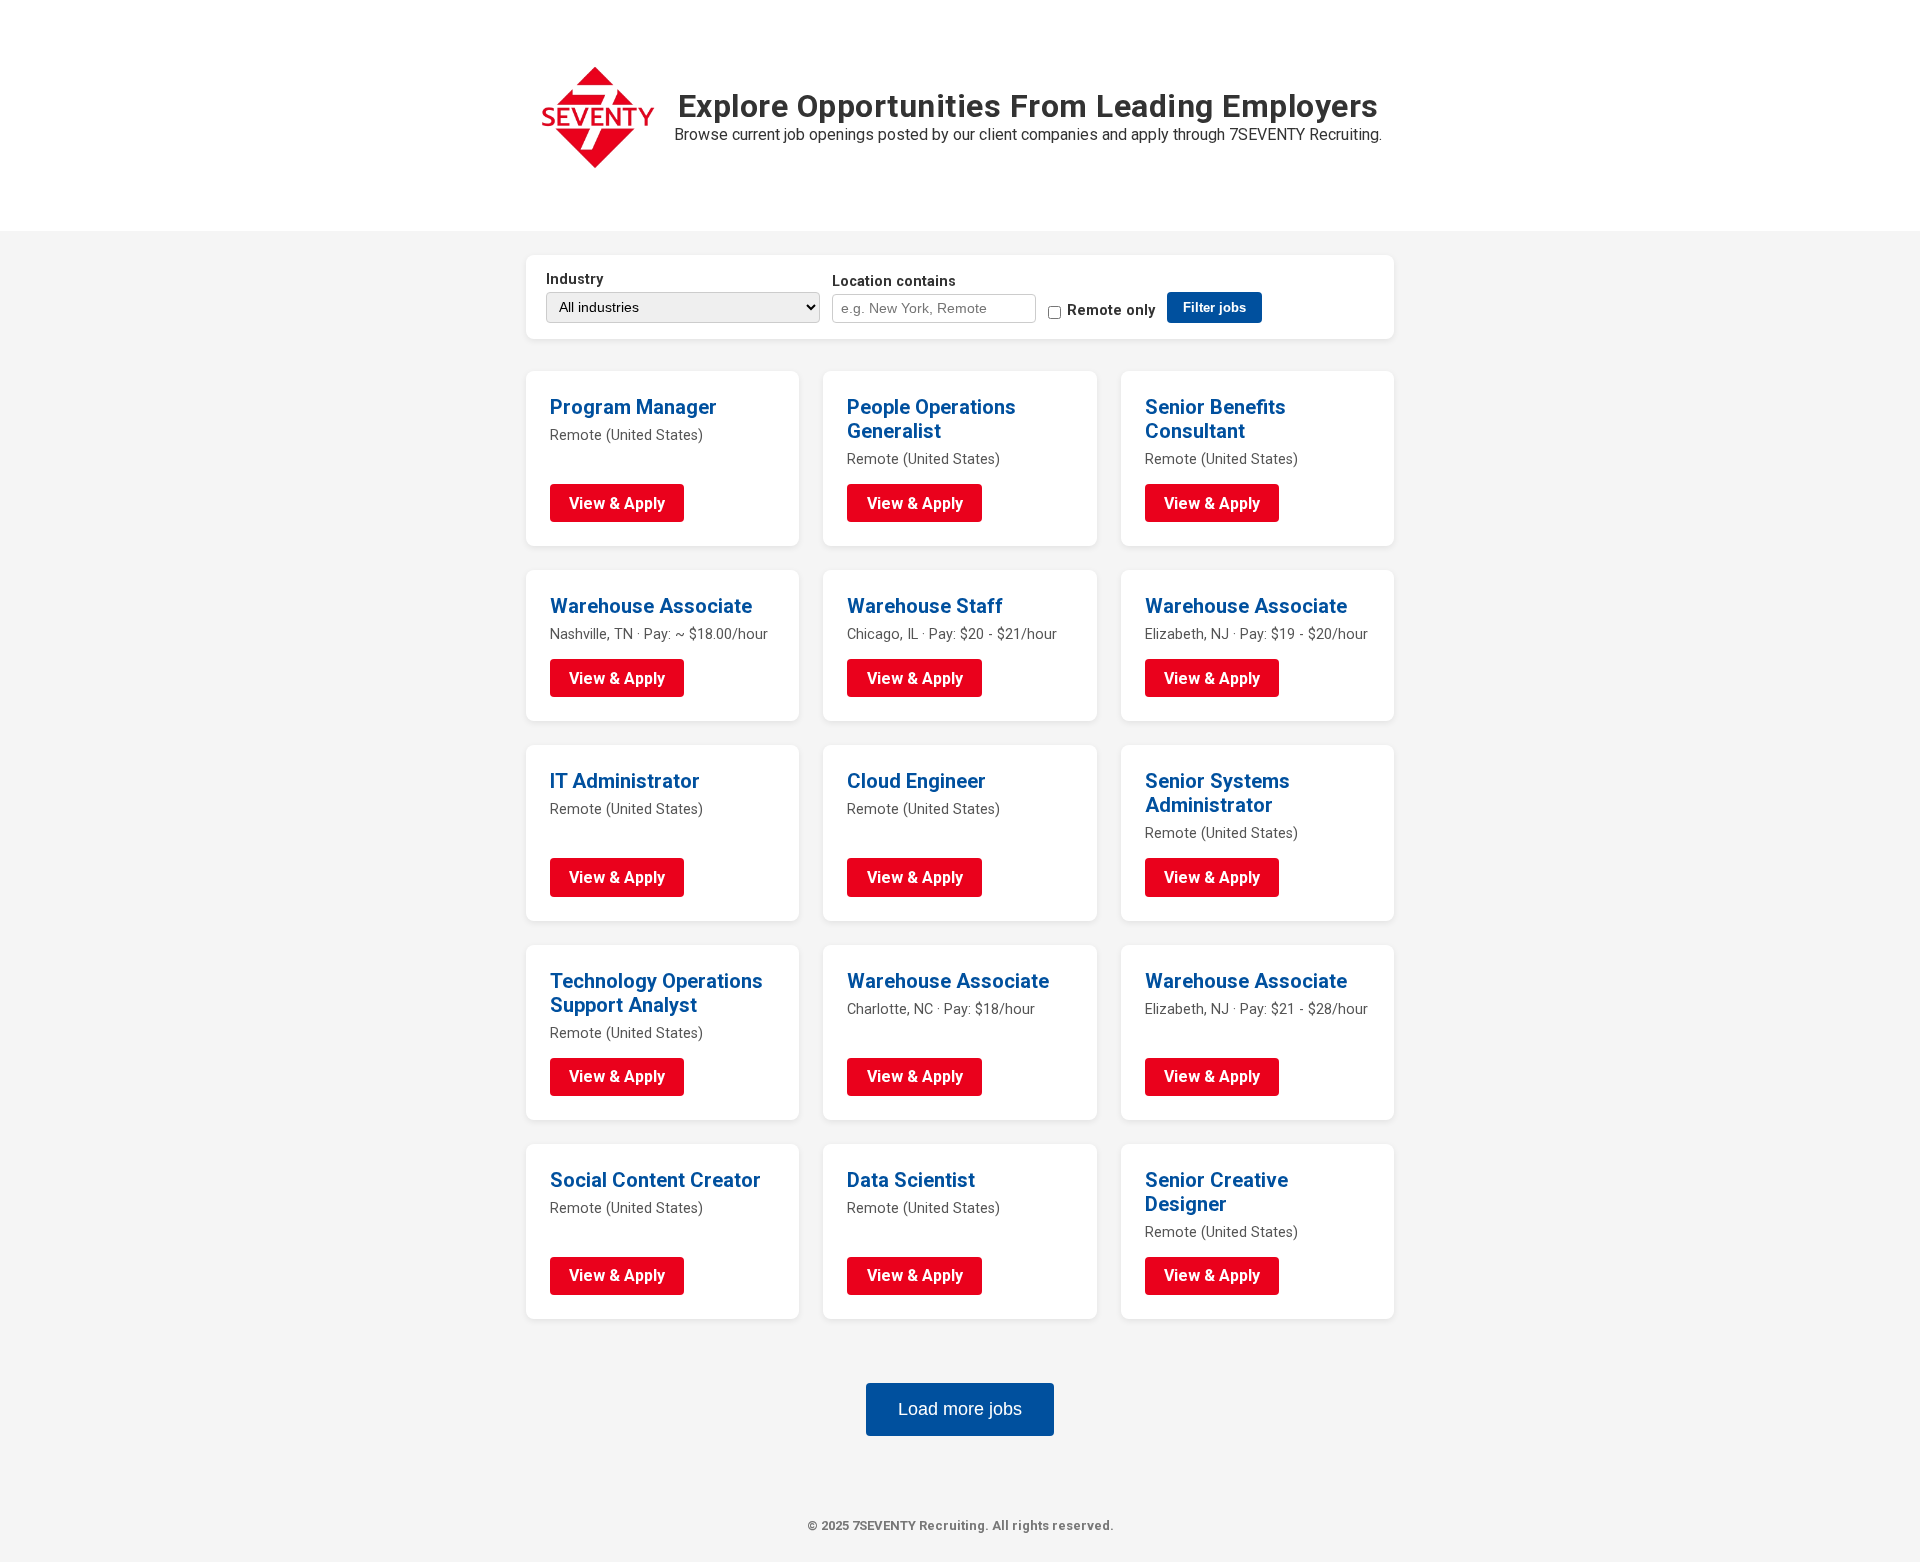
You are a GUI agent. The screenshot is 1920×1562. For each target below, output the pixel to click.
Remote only (1111, 310)
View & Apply (617, 503)
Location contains (894, 281)
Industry (574, 279)
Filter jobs (1214, 307)
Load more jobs (960, 1409)
